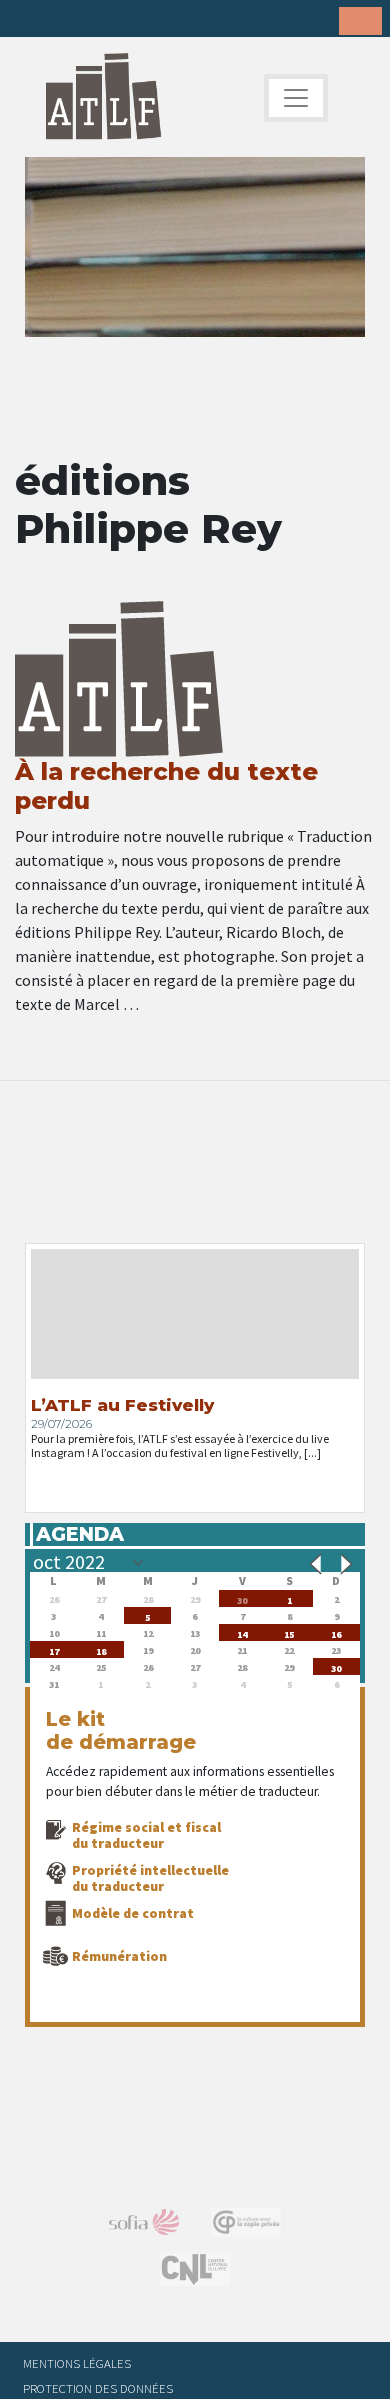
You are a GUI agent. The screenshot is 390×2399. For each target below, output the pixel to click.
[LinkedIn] (92, 20)
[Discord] (185, 20)
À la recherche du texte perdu (166, 786)
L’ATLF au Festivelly (122, 1405)
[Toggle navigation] (296, 98)
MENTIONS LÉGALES (77, 2363)
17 (54, 1649)
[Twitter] (61, 20)
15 (289, 1632)
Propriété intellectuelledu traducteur (150, 1878)
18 (101, 1649)
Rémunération (119, 1956)
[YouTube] (154, 20)
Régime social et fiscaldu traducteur (146, 1835)
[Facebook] (30, 20)
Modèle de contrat (133, 1913)
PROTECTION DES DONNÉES (98, 2388)
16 (336, 1632)
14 (242, 1632)
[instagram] (123, 20)
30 (242, 1598)
